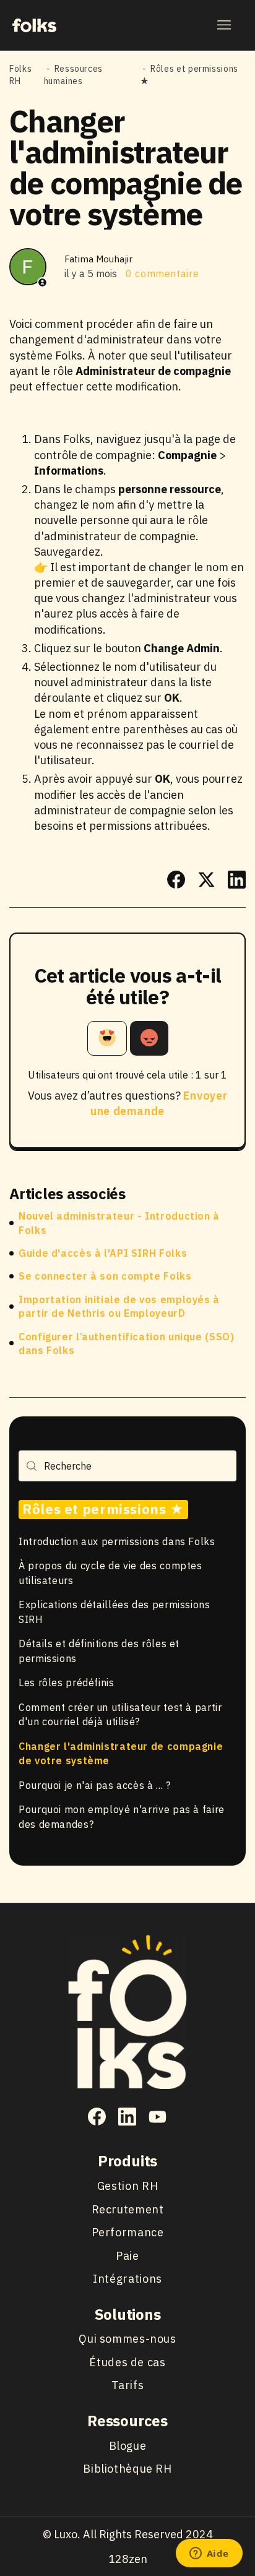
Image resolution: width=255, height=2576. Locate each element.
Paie (127, 2256)
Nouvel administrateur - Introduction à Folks (119, 1223)
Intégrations (127, 2279)
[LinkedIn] (237, 880)
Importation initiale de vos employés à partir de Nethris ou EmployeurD (119, 1306)
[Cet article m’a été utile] (107, 1038)
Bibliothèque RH (127, 2469)
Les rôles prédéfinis (67, 1682)
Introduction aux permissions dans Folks (117, 1541)
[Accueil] (34, 25)
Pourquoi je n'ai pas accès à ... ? (94, 1785)
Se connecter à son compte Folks (105, 1276)
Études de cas (127, 2362)
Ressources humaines (73, 75)
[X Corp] (206, 880)
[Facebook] (176, 880)
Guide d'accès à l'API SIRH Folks (103, 1253)
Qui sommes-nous (127, 2339)
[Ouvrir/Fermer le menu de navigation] (224, 25)
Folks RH (20, 75)
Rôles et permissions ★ (103, 1509)
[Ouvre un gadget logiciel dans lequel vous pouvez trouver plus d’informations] (209, 2554)
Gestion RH (127, 2186)
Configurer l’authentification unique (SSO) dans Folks (126, 1343)
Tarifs (128, 2385)
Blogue (128, 2446)
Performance (128, 2232)
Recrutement (128, 2209)
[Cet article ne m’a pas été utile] (149, 1038)
